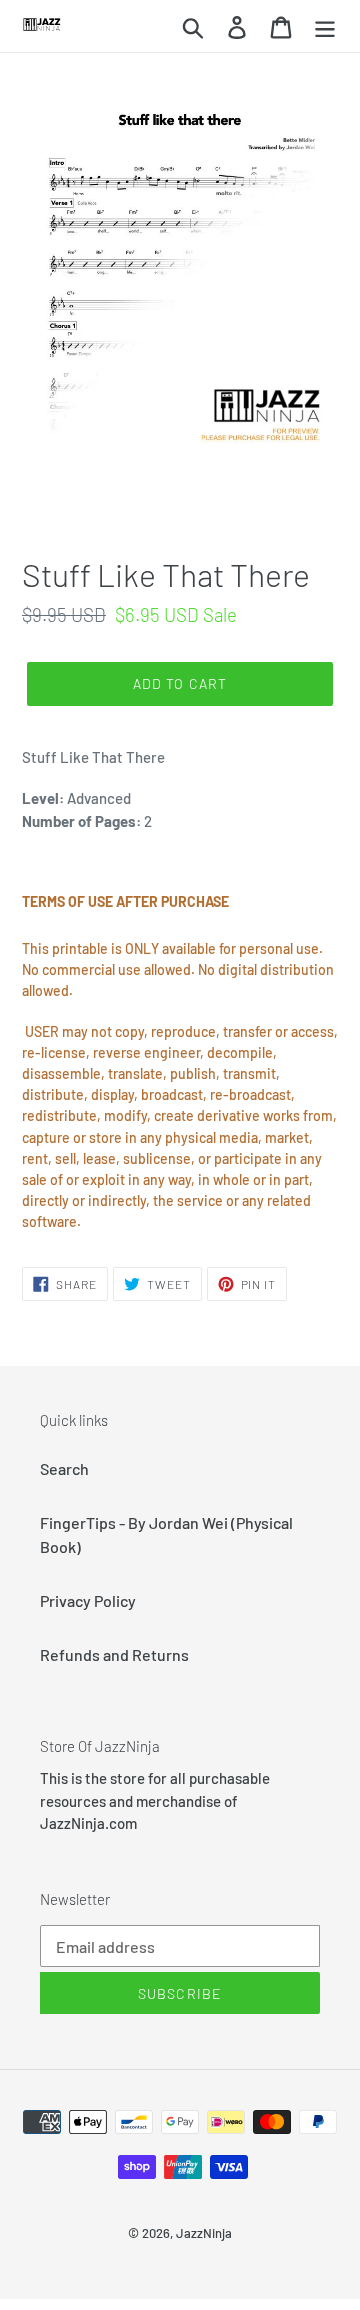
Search (64, 1468)
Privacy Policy (88, 1600)
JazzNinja (204, 2233)
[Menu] (325, 25)
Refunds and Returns (114, 1654)
